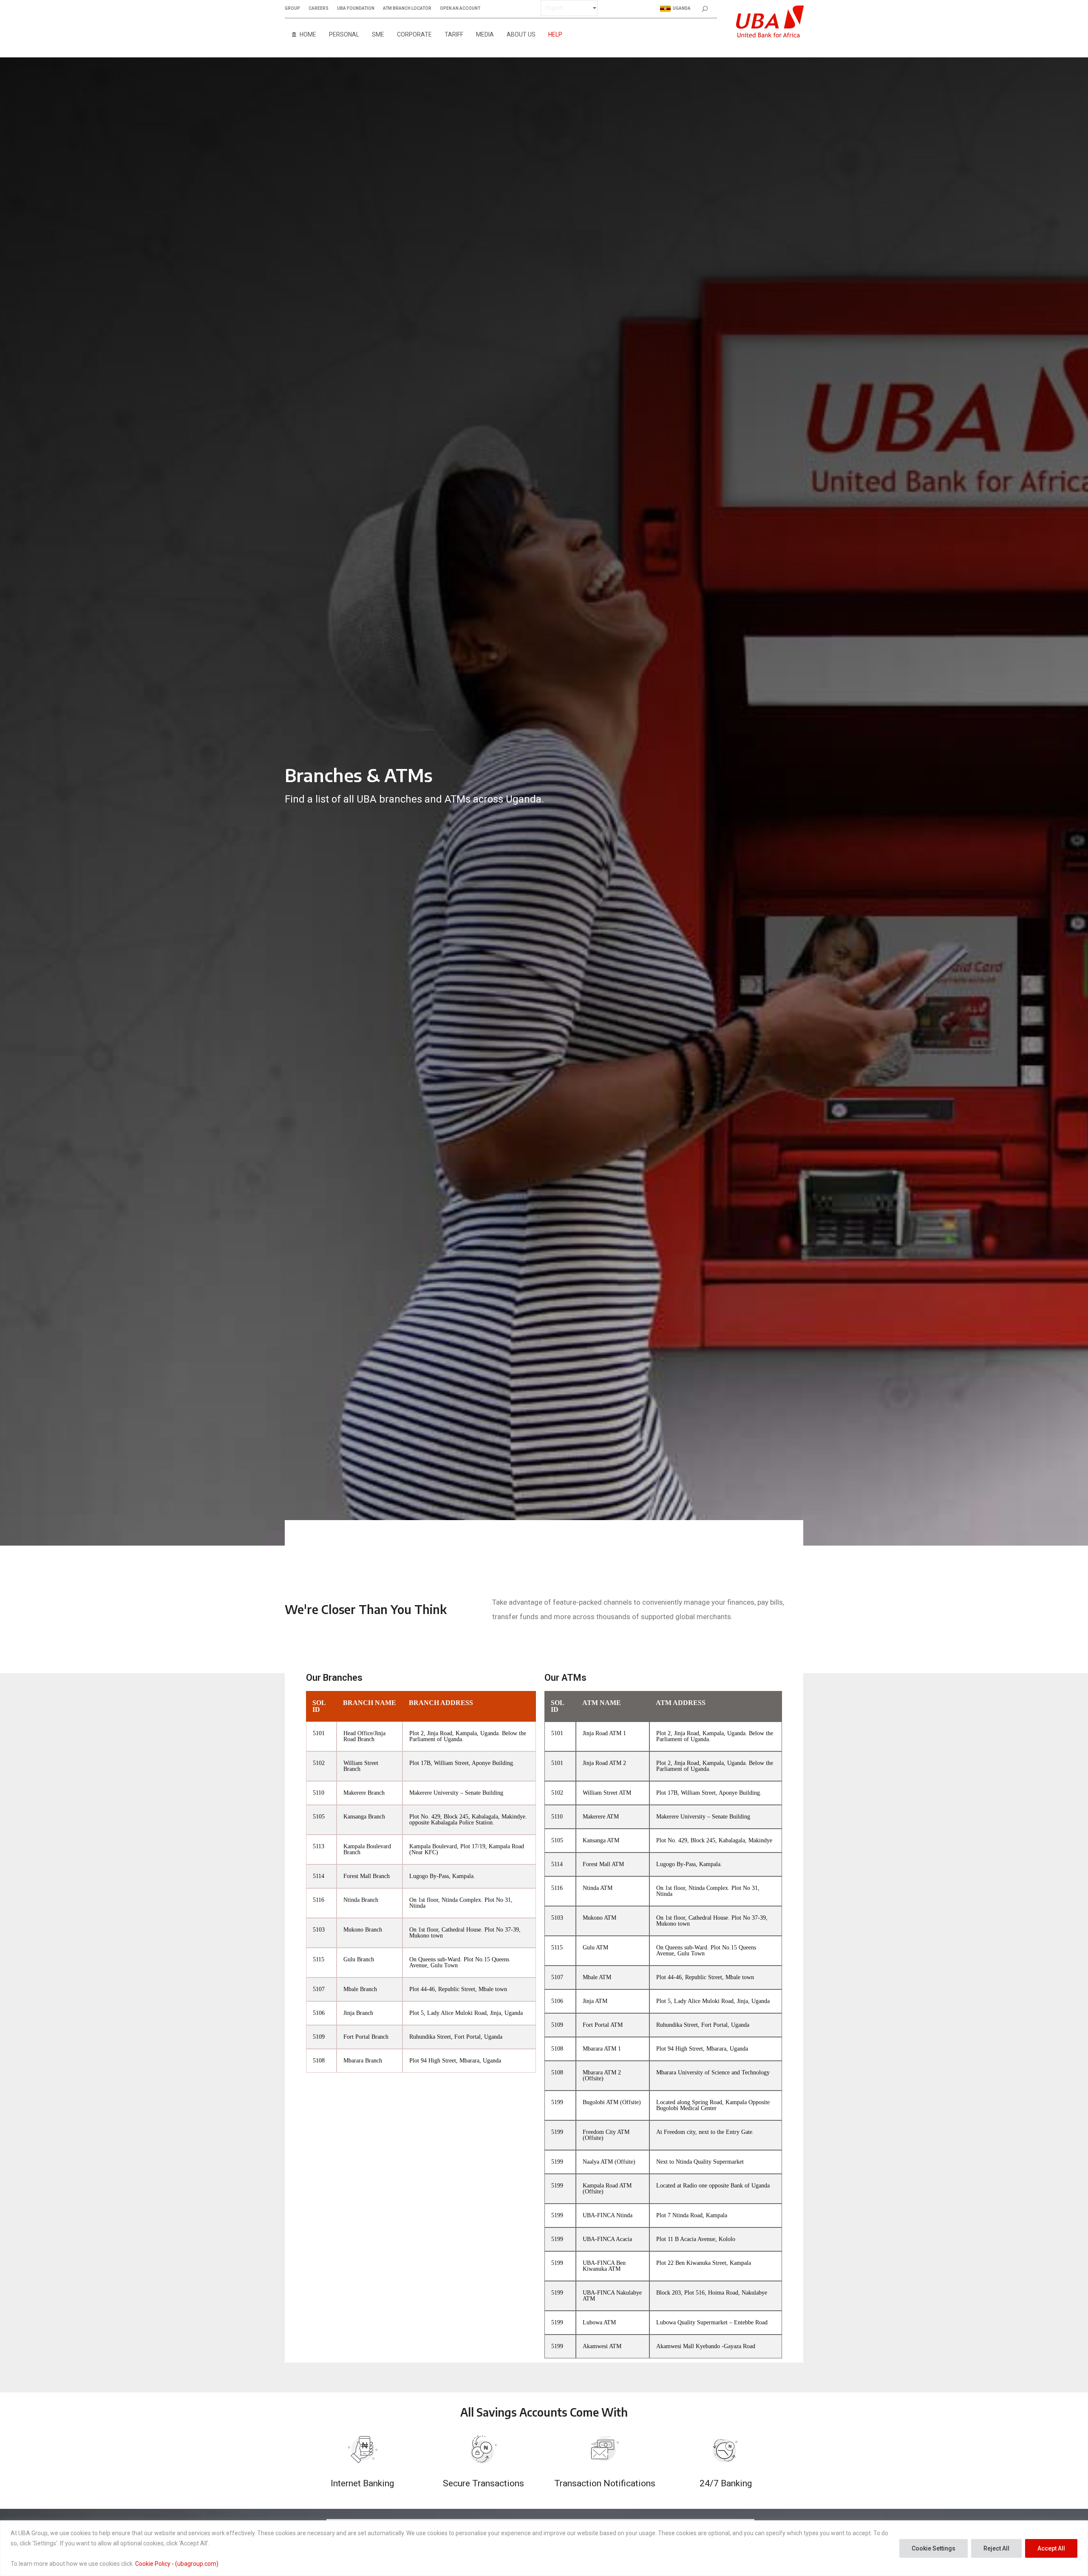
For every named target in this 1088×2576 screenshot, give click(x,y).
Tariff (454, 34)
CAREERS (319, 9)
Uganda (682, 8)
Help (555, 34)
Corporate (414, 34)
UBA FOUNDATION (356, 9)
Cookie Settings (934, 2548)
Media (485, 34)
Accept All (1051, 2548)
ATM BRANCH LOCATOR (407, 9)
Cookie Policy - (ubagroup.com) (177, 2564)
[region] (544, 2548)
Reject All (996, 2548)
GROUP (292, 9)
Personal (344, 34)
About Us (521, 34)
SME (378, 34)
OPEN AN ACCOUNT (460, 9)
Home (308, 34)
